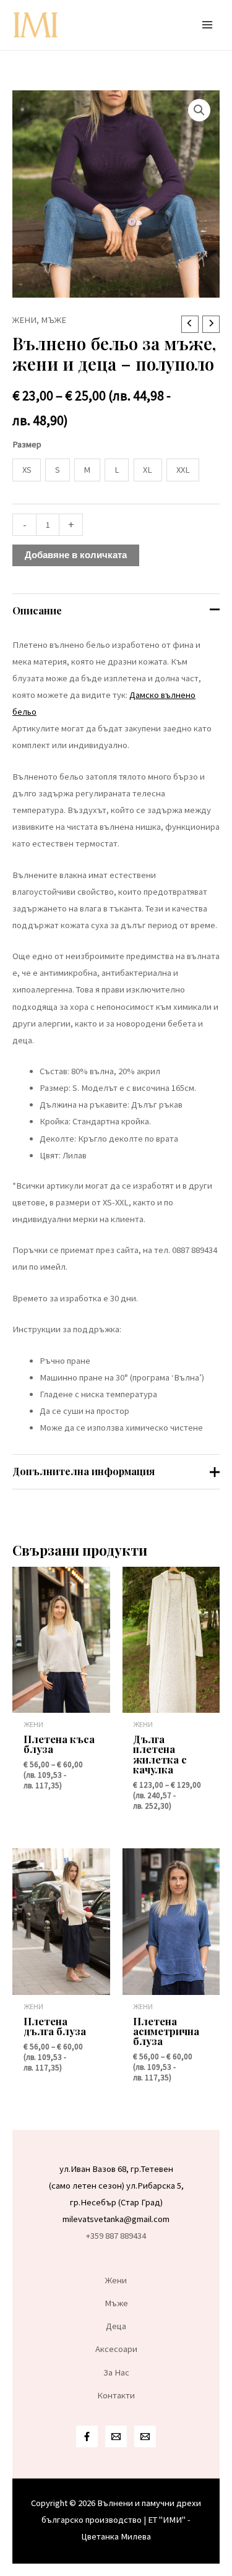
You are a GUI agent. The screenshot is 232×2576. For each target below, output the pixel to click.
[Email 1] (116, 2436)
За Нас (116, 2372)
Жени (24, 320)
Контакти (116, 2395)
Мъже (54, 320)
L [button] (117, 470)
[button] (199, 110)
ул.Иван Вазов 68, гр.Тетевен (116, 2169)
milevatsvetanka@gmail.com (116, 2219)
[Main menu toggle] (207, 25)
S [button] (58, 470)
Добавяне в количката (76, 555)
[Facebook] (87, 2436)
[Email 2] (145, 2436)
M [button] (87, 470)
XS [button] (27, 470)
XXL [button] (183, 470)
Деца (116, 2326)
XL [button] (148, 470)
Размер (27, 444)
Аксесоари (116, 2349)
